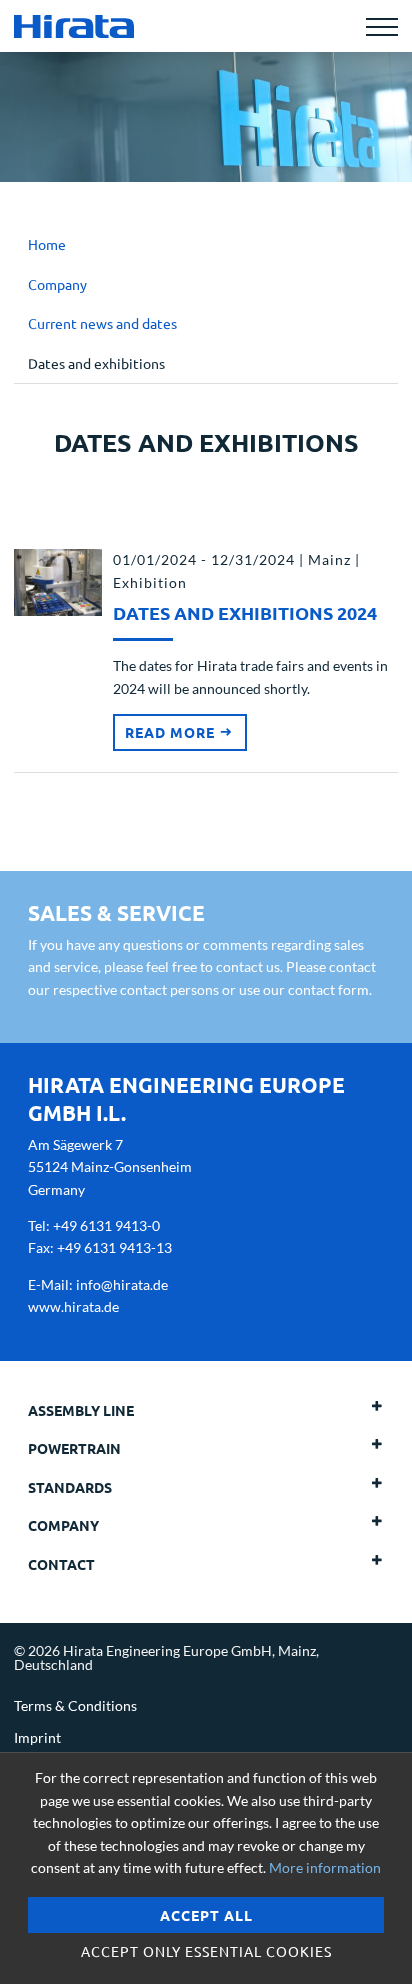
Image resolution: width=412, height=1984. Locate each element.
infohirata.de (122, 1284)
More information (325, 1867)
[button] (348, 1410)
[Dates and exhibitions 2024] (58, 580)
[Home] (74, 26)
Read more (172, 732)
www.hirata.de (73, 1306)
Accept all (206, 1915)
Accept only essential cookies (206, 1951)
